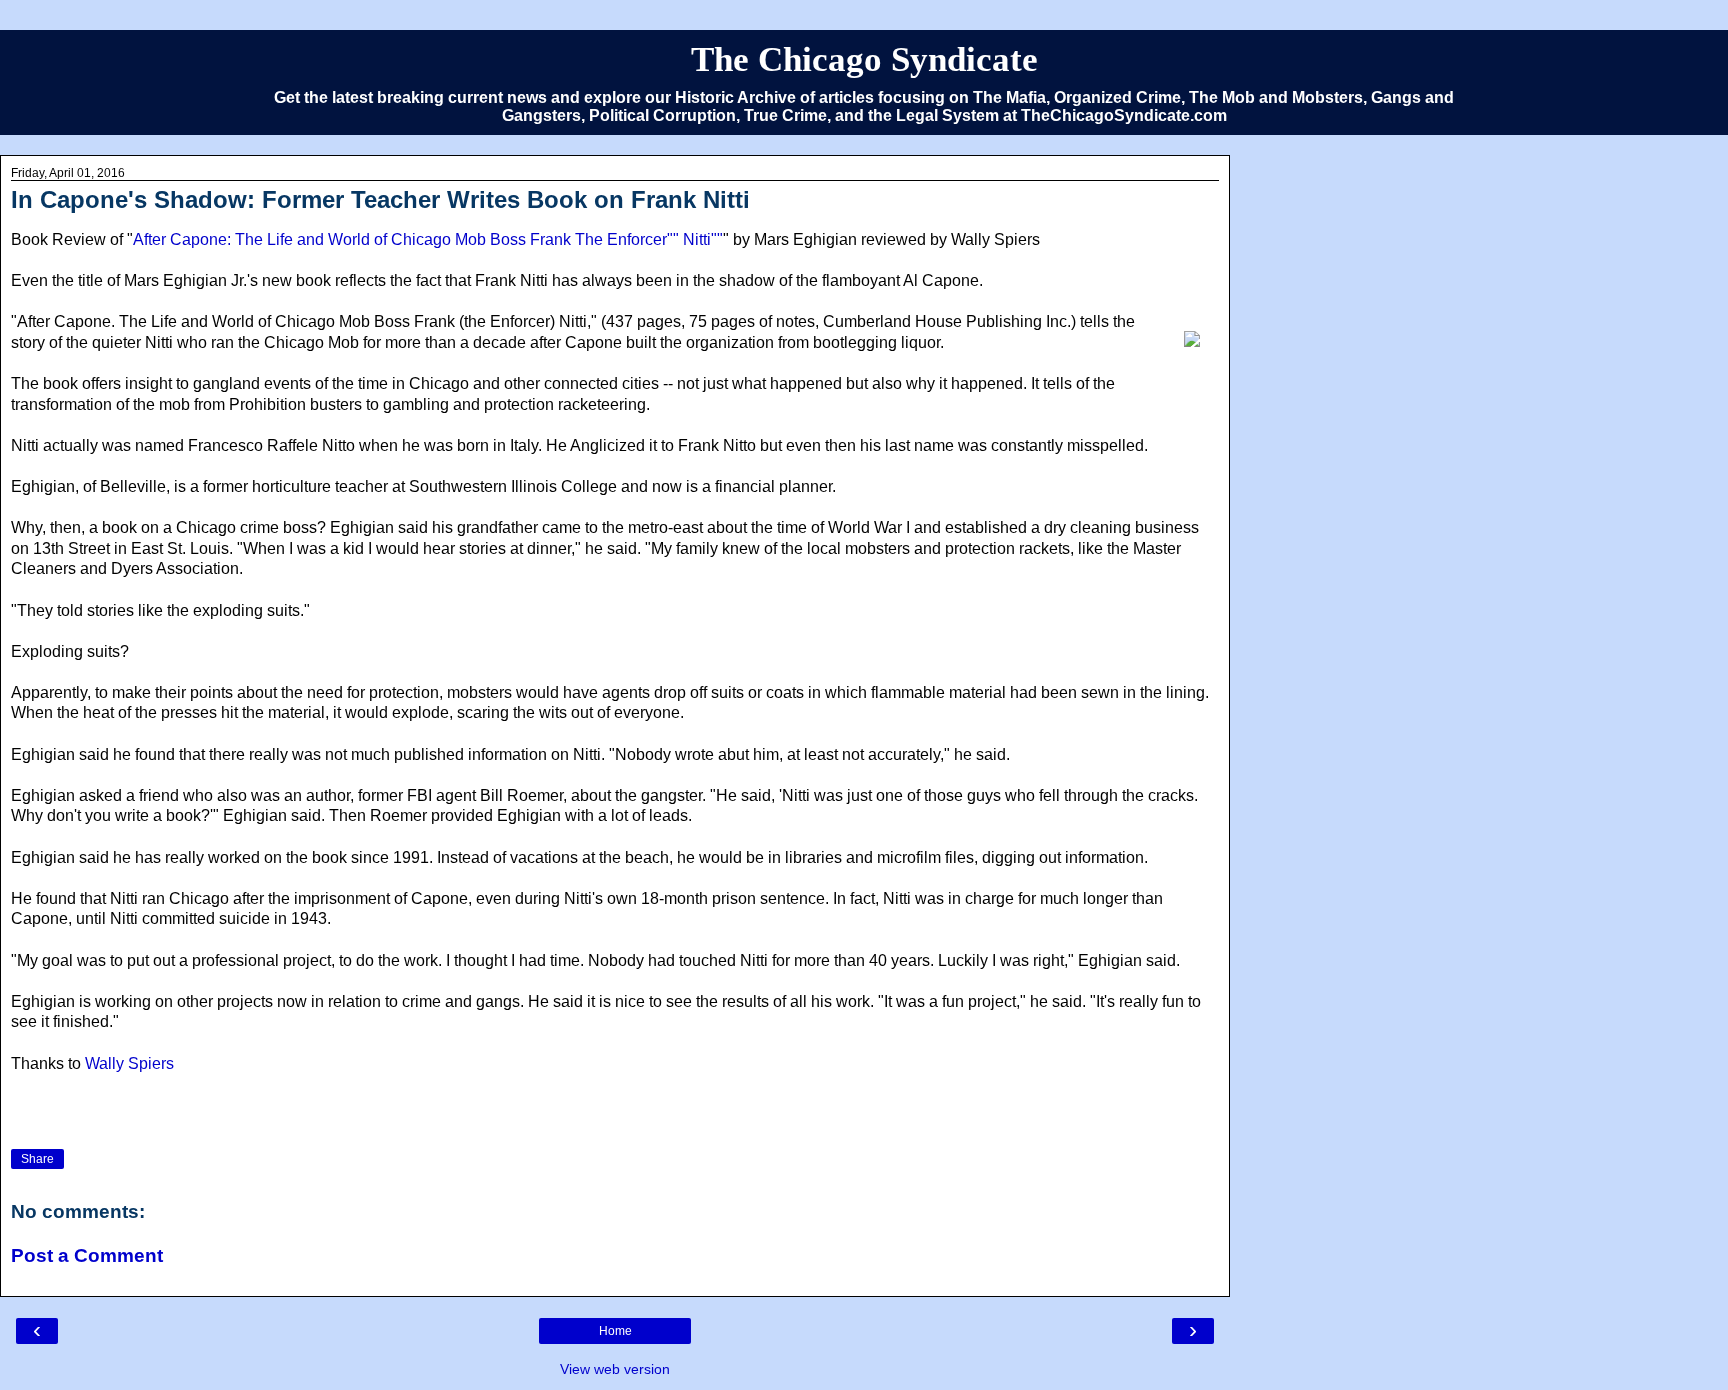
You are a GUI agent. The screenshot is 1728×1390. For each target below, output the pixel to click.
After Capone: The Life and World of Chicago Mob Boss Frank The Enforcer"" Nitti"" (428, 239)
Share (37, 1159)
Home (615, 1331)
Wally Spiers (129, 1063)
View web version (615, 1369)
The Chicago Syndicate (864, 59)
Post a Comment (87, 1255)
